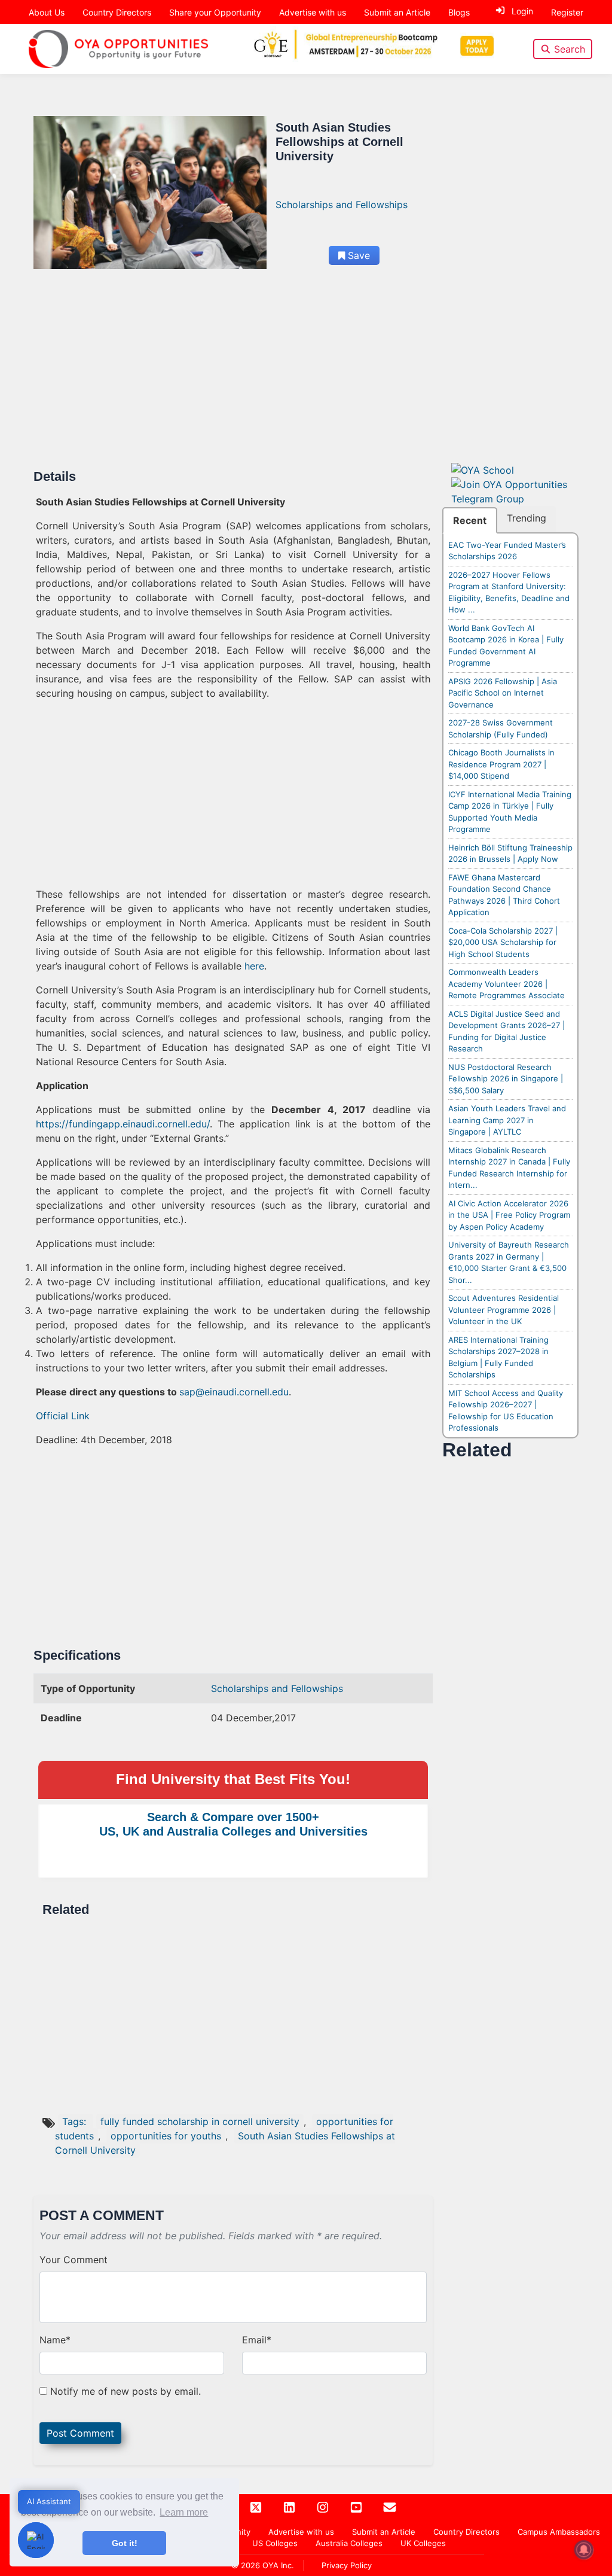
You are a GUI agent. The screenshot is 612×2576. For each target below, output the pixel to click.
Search (570, 49)
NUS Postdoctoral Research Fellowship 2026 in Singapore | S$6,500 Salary (506, 1079)
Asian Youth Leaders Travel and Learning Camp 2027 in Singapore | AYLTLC (507, 1120)
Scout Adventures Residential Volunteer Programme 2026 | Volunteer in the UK (504, 1310)
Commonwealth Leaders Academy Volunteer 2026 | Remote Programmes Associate (507, 984)
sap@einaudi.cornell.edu (234, 1392)
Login (522, 11)
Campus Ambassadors (559, 2532)
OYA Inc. (278, 2565)
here (254, 966)
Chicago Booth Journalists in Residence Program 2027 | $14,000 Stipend (501, 764)
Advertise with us (313, 12)
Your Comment (74, 2260)
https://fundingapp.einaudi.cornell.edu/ (123, 1124)
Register (567, 12)
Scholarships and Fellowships (342, 205)
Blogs (459, 12)
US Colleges (275, 2543)
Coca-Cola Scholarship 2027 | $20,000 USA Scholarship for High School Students (503, 942)
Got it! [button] (125, 2543)
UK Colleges (423, 2543)
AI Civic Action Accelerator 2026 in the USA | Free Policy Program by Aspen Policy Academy (509, 1215)
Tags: (76, 2121)
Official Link (63, 1416)
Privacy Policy (347, 2565)
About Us (47, 12)
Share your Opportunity (215, 12)
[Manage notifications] (584, 2550)
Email (257, 2340)
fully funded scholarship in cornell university (200, 2121)
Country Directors (117, 12)
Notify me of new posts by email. (126, 2391)
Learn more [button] (184, 2512)
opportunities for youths (166, 2136)
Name (55, 2340)
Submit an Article (397, 12)
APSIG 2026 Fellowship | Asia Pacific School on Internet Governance (503, 693)
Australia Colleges (349, 2543)
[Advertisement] (233, 380)
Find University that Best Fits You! (233, 1779)
